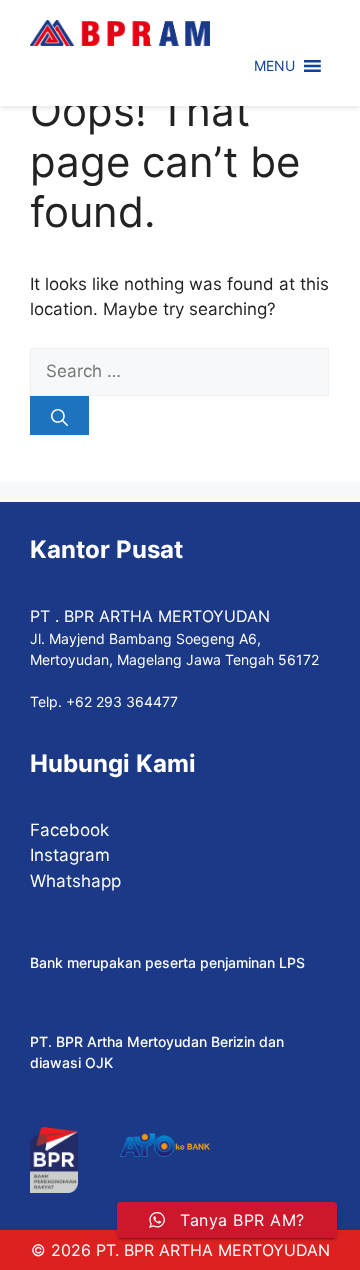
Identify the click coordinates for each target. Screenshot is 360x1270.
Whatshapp (75, 881)
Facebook (69, 830)
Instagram (70, 855)
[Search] (59, 415)
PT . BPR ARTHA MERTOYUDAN (150, 616)
